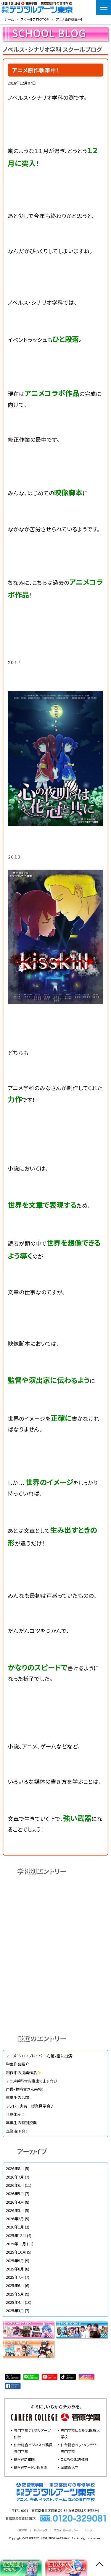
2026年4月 (15, 2202)
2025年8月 (15, 2269)
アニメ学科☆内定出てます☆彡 (32, 2081)
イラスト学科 (55, 1933)
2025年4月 (15, 2302)
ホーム (9, 19)
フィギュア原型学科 (55, 2015)
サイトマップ (41, 2530)
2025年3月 (15, 2310)
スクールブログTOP (35, 19)
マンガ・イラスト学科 (55, 1953)
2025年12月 (16, 2235)
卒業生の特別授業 (21, 2123)
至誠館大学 (70, 2467)
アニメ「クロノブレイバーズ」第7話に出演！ (40, 2056)
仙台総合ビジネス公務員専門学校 (33, 2448)
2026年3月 (15, 2210)
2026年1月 (15, 2227)
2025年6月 (15, 2285)
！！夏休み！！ (15, 2114)
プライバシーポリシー (66, 2530)
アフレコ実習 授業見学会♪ (30, 2106)
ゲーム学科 (55, 1974)
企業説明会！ (16, 2131)
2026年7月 (15, 2177)
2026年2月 (15, 2219)
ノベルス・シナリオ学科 (55, 1995)
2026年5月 (15, 2193)
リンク (89, 2530)
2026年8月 (15, 2168)
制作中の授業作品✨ (24, 2073)
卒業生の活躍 (17, 2097)
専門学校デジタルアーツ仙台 (32, 2433)
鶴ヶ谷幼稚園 (24, 2459)
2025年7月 (15, 2277)
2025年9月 (15, 2261)
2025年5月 (15, 2294)
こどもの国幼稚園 (74, 2459)
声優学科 (55, 1912)
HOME (23, 2530)
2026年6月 (15, 2185)
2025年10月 (16, 2252)
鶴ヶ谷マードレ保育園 (31, 2467)
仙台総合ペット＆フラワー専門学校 (80, 2448)
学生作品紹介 (17, 2064)
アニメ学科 (55, 1891)
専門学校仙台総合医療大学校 (80, 2433)
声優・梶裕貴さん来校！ (25, 2089)
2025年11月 (16, 2244)
